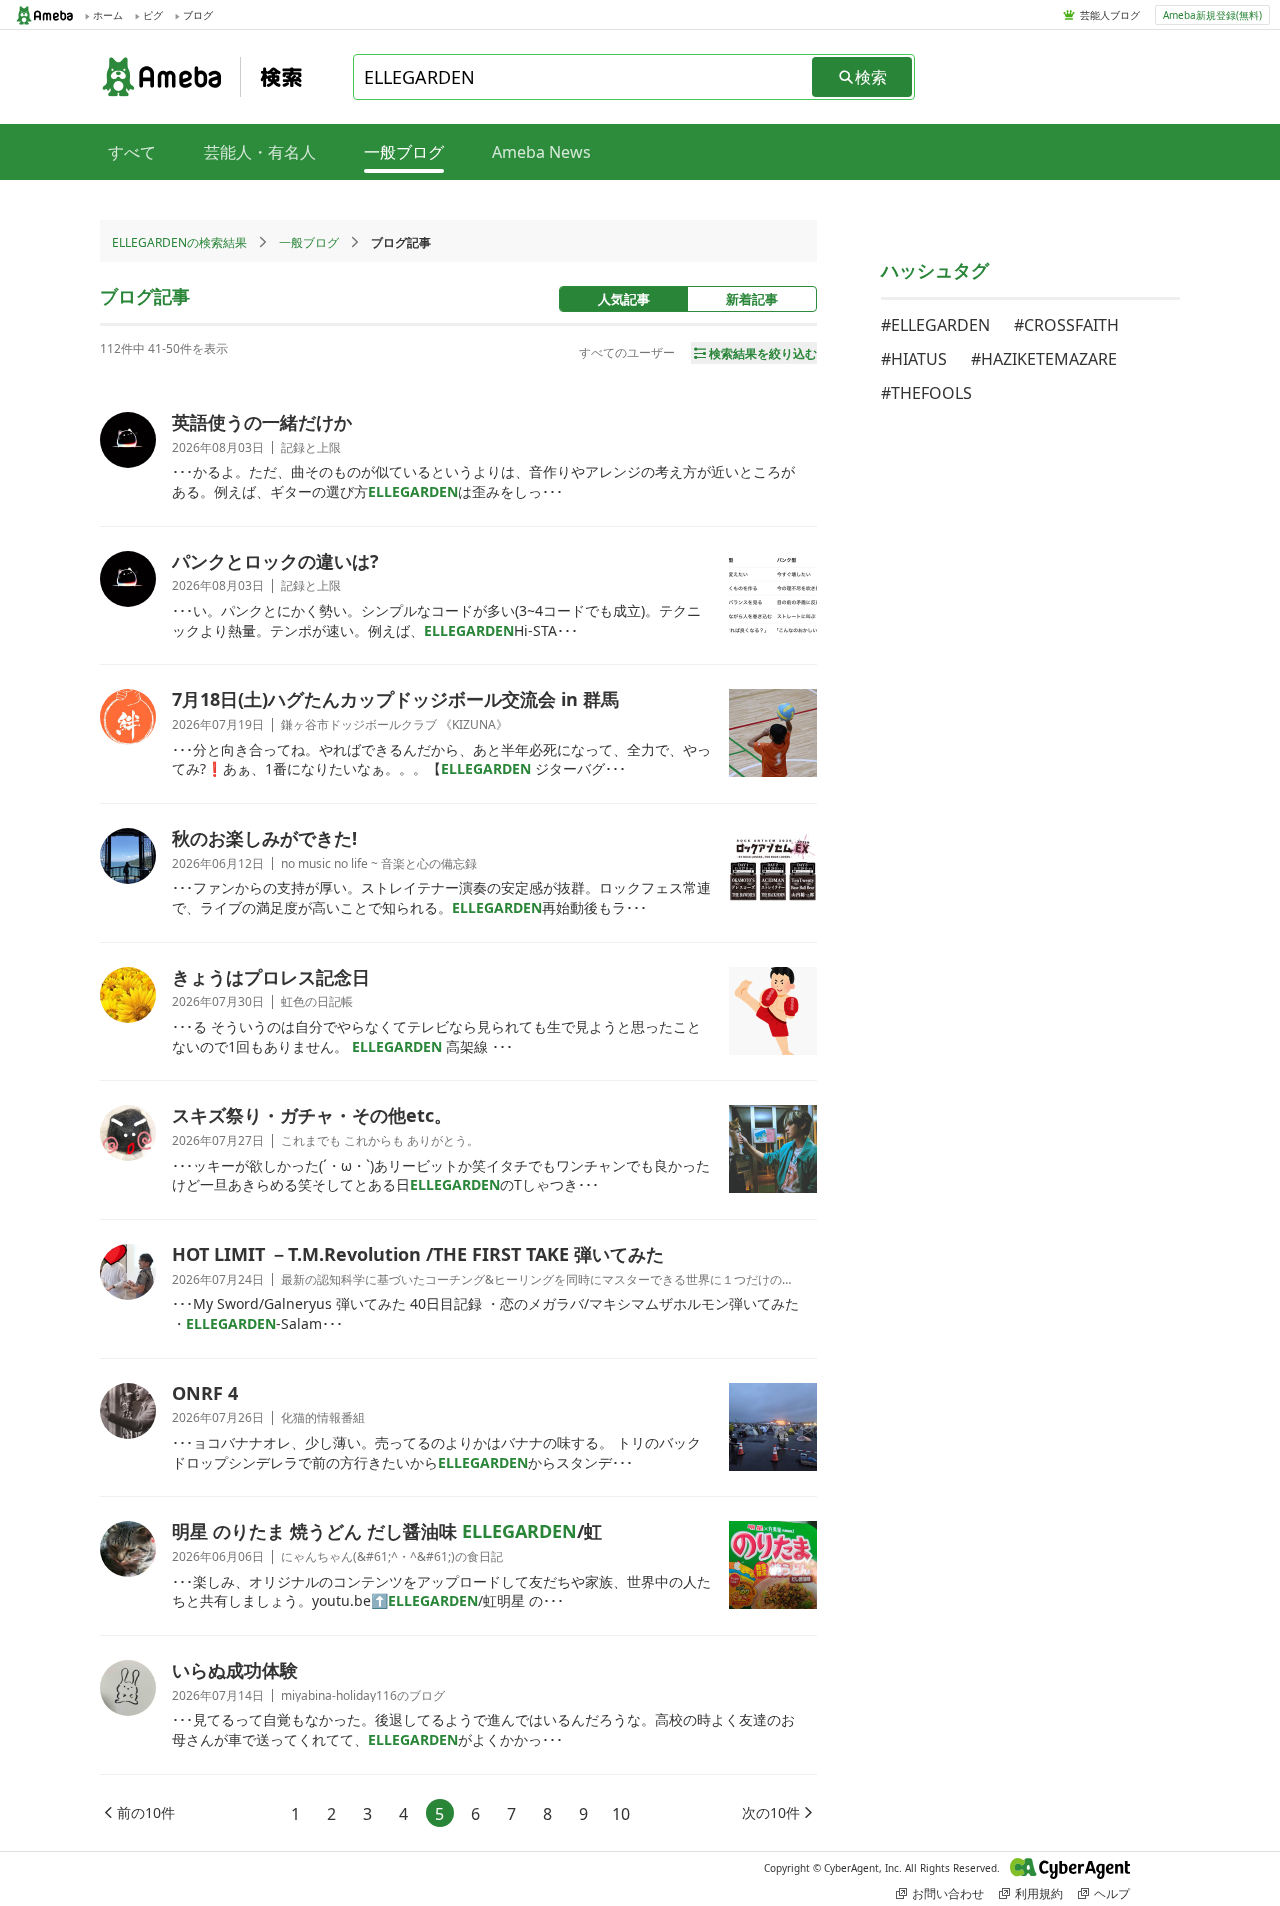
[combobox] (584, 77)
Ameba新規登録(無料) (1212, 15)
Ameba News (541, 152)
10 (621, 1814)
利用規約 (1039, 1893)
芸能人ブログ (1110, 15)
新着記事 (752, 299)
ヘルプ (1112, 1893)
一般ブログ (309, 242)
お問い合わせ (948, 1893)
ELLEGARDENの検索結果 (179, 242)
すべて (132, 152)
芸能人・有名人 (260, 152)
